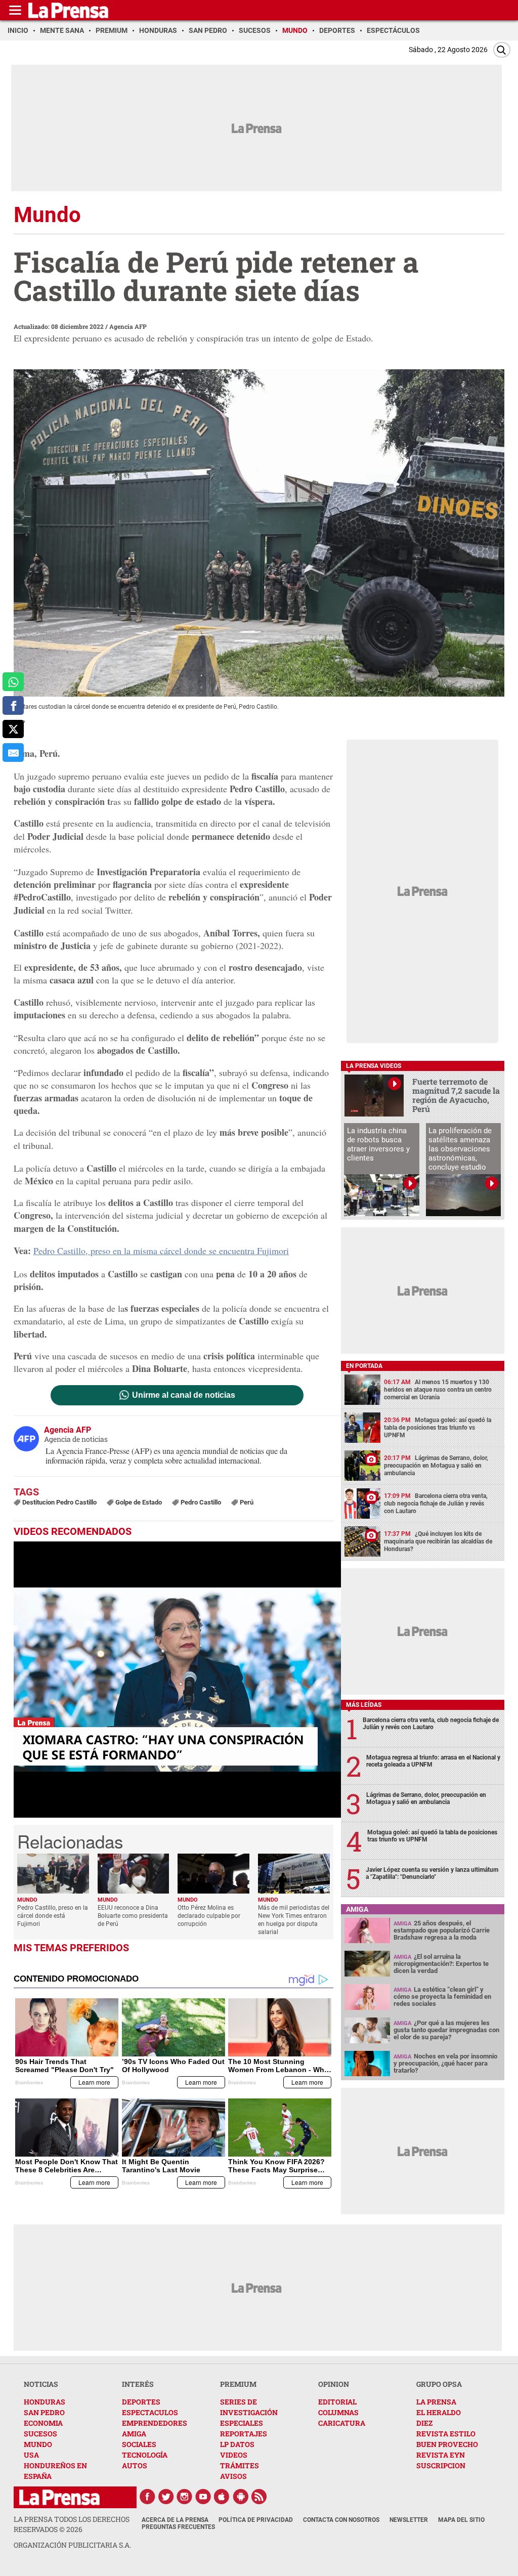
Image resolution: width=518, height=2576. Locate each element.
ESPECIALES (242, 2423)
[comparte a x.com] (13, 729)
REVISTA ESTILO (446, 2434)
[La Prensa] (59, 2497)
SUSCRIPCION (441, 2465)
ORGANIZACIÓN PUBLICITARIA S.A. (72, 2545)
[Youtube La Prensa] (203, 2497)
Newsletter (409, 2520)
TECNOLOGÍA (145, 2455)
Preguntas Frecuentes (178, 2527)
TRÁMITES (240, 2465)
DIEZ (424, 2423)
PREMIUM (238, 2384)
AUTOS (135, 2465)
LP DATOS (237, 2444)
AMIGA (134, 2434)
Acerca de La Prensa (175, 2520)
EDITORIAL (337, 2402)
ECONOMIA (43, 2423)
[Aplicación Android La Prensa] (241, 2497)
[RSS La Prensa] (260, 2497)
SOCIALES (139, 2444)
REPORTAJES (244, 2434)
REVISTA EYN (441, 2455)
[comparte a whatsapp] (13, 682)
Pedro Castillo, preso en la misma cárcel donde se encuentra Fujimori (161, 1251)
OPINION (334, 2384)
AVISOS (233, 2476)
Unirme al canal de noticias (184, 1395)
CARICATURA (342, 2423)
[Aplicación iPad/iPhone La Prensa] (222, 2497)
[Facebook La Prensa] (147, 2497)
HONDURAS (45, 2402)
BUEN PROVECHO (447, 2444)
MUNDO (38, 2444)
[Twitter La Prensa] (166, 2497)
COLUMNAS (338, 2412)
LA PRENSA (436, 2402)
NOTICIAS (41, 2384)
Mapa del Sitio (461, 2520)
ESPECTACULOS (150, 2412)
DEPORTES (141, 2402)
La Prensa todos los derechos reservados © (72, 2524)
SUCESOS (40, 2434)
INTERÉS (138, 2384)
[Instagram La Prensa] (185, 2497)
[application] (177, 1680)
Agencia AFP (128, 326)
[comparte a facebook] (13, 705)
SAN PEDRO (44, 2412)
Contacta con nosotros (341, 2520)
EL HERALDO (439, 2412)
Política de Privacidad (256, 2520)
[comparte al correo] (13, 753)
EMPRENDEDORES (155, 2423)
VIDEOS (234, 2455)
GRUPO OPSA (439, 2384)
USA (31, 2455)
